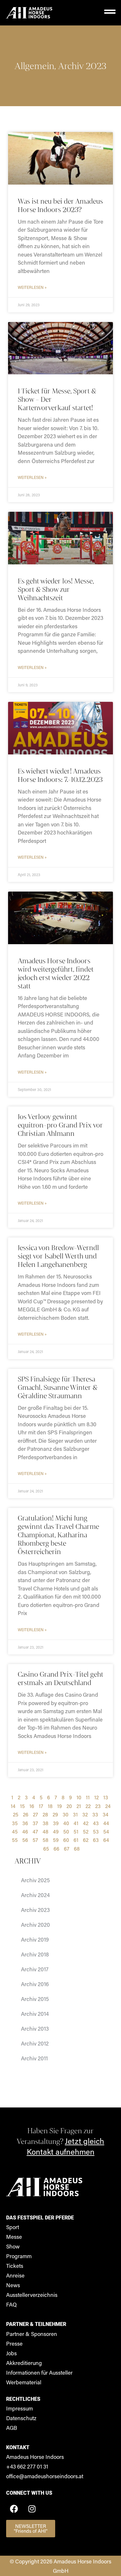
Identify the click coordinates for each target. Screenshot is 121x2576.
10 (79, 1797)
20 (69, 1806)
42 (86, 1823)
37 (35, 1823)
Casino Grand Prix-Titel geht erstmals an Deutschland (60, 1678)
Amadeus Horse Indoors (35, 2457)
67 (67, 1849)
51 (76, 1831)
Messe (14, 2237)
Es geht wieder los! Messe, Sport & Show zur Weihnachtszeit (56, 589)
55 (15, 1840)
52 (86, 1831)
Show (13, 2246)
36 (25, 1823)
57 (35, 1840)
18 (50, 1806)
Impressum (20, 2408)
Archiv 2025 (35, 1880)
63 (96, 1840)
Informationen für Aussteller (39, 2372)
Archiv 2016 (35, 1984)
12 (96, 1797)
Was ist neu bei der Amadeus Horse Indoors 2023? (60, 205)
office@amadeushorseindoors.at (45, 2476)
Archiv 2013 (35, 2028)
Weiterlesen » (32, 287)
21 (79, 1806)
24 (108, 1806)
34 (106, 1814)
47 (35, 1831)
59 (56, 1840)
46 (25, 1831)
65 (46, 1849)
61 (76, 1840)
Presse (14, 2343)
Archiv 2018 (35, 1954)
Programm (19, 2256)
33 (95, 1814)
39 (56, 1823)
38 (45, 1823)
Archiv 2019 (35, 1939)
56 (25, 1840)
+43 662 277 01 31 (27, 2466)
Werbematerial (24, 2382)
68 (77, 1849)
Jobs (11, 2353)
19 (60, 1806)
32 (85, 1814)
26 (26, 1814)
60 (66, 1840)
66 (56, 1849)
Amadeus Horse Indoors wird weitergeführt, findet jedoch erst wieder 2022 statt (56, 973)
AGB (12, 2428)
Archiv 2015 (35, 1999)
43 (96, 1823)
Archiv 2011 (34, 2058)
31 (75, 1814)
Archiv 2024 (35, 1895)
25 (16, 1814)
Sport (13, 2227)
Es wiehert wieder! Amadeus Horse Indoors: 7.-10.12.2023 (60, 775)
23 (98, 1806)
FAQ (11, 2304)
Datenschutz (21, 2418)
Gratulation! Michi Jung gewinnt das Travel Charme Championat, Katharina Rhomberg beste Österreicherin (58, 1535)
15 (22, 1806)
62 (86, 1840)
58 (45, 1840)
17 (41, 1806)
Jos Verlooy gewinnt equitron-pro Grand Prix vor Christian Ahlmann (60, 1125)
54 (106, 1831)
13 (106, 1797)
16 (32, 1806)
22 (88, 1806)
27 (35, 1814)
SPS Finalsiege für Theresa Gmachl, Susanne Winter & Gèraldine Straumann (58, 1387)
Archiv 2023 (82, 66)
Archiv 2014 (35, 2014)
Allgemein (34, 66)
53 (96, 1831)
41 (76, 1823)
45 (15, 1831)
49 (56, 1831)
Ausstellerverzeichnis (32, 2295)
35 (15, 1823)
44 (106, 1823)
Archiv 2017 (35, 1969)
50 (66, 1831)
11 (88, 1797)
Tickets (15, 2266)
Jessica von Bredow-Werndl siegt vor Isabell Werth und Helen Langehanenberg (58, 1256)
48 (45, 1831)
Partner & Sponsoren (32, 2334)
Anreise (15, 2275)
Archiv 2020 (35, 1924)
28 (45, 1814)
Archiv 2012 (35, 2043)
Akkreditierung (24, 2363)
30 (66, 1814)
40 (66, 1823)
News (13, 2285)
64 (106, 1840)
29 (55, 1814)
